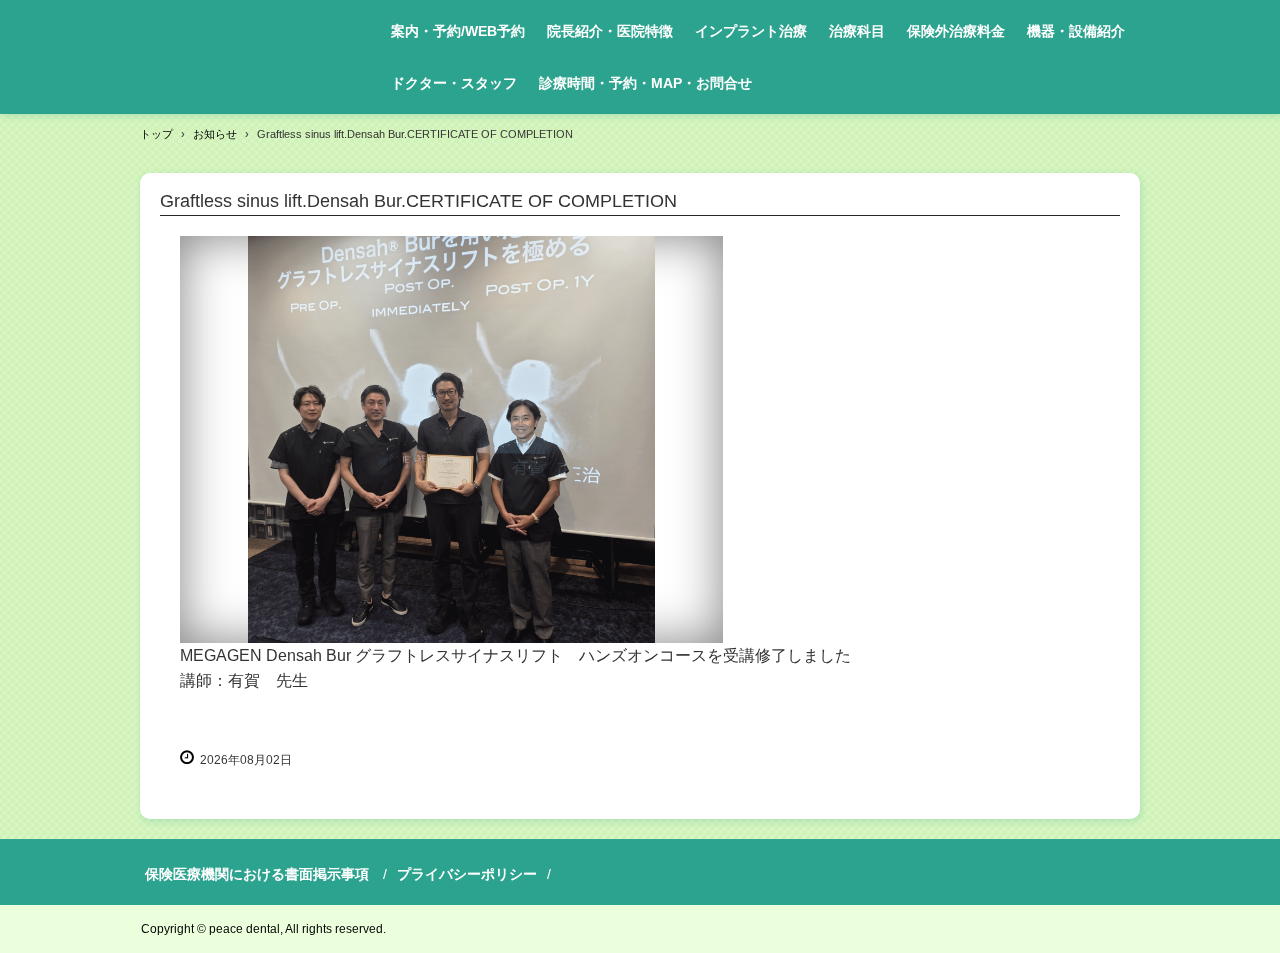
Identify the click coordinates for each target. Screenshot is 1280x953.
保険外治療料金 (956, 31)
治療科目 (857, 31)
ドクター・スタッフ (454, 83)
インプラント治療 (751, 31)
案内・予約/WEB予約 (458, 31)
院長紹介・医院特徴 (610, 31)
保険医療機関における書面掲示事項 (257, 874)
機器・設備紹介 (1076, 31)
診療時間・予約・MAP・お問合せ (645, 83)
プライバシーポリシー (467, 874)
